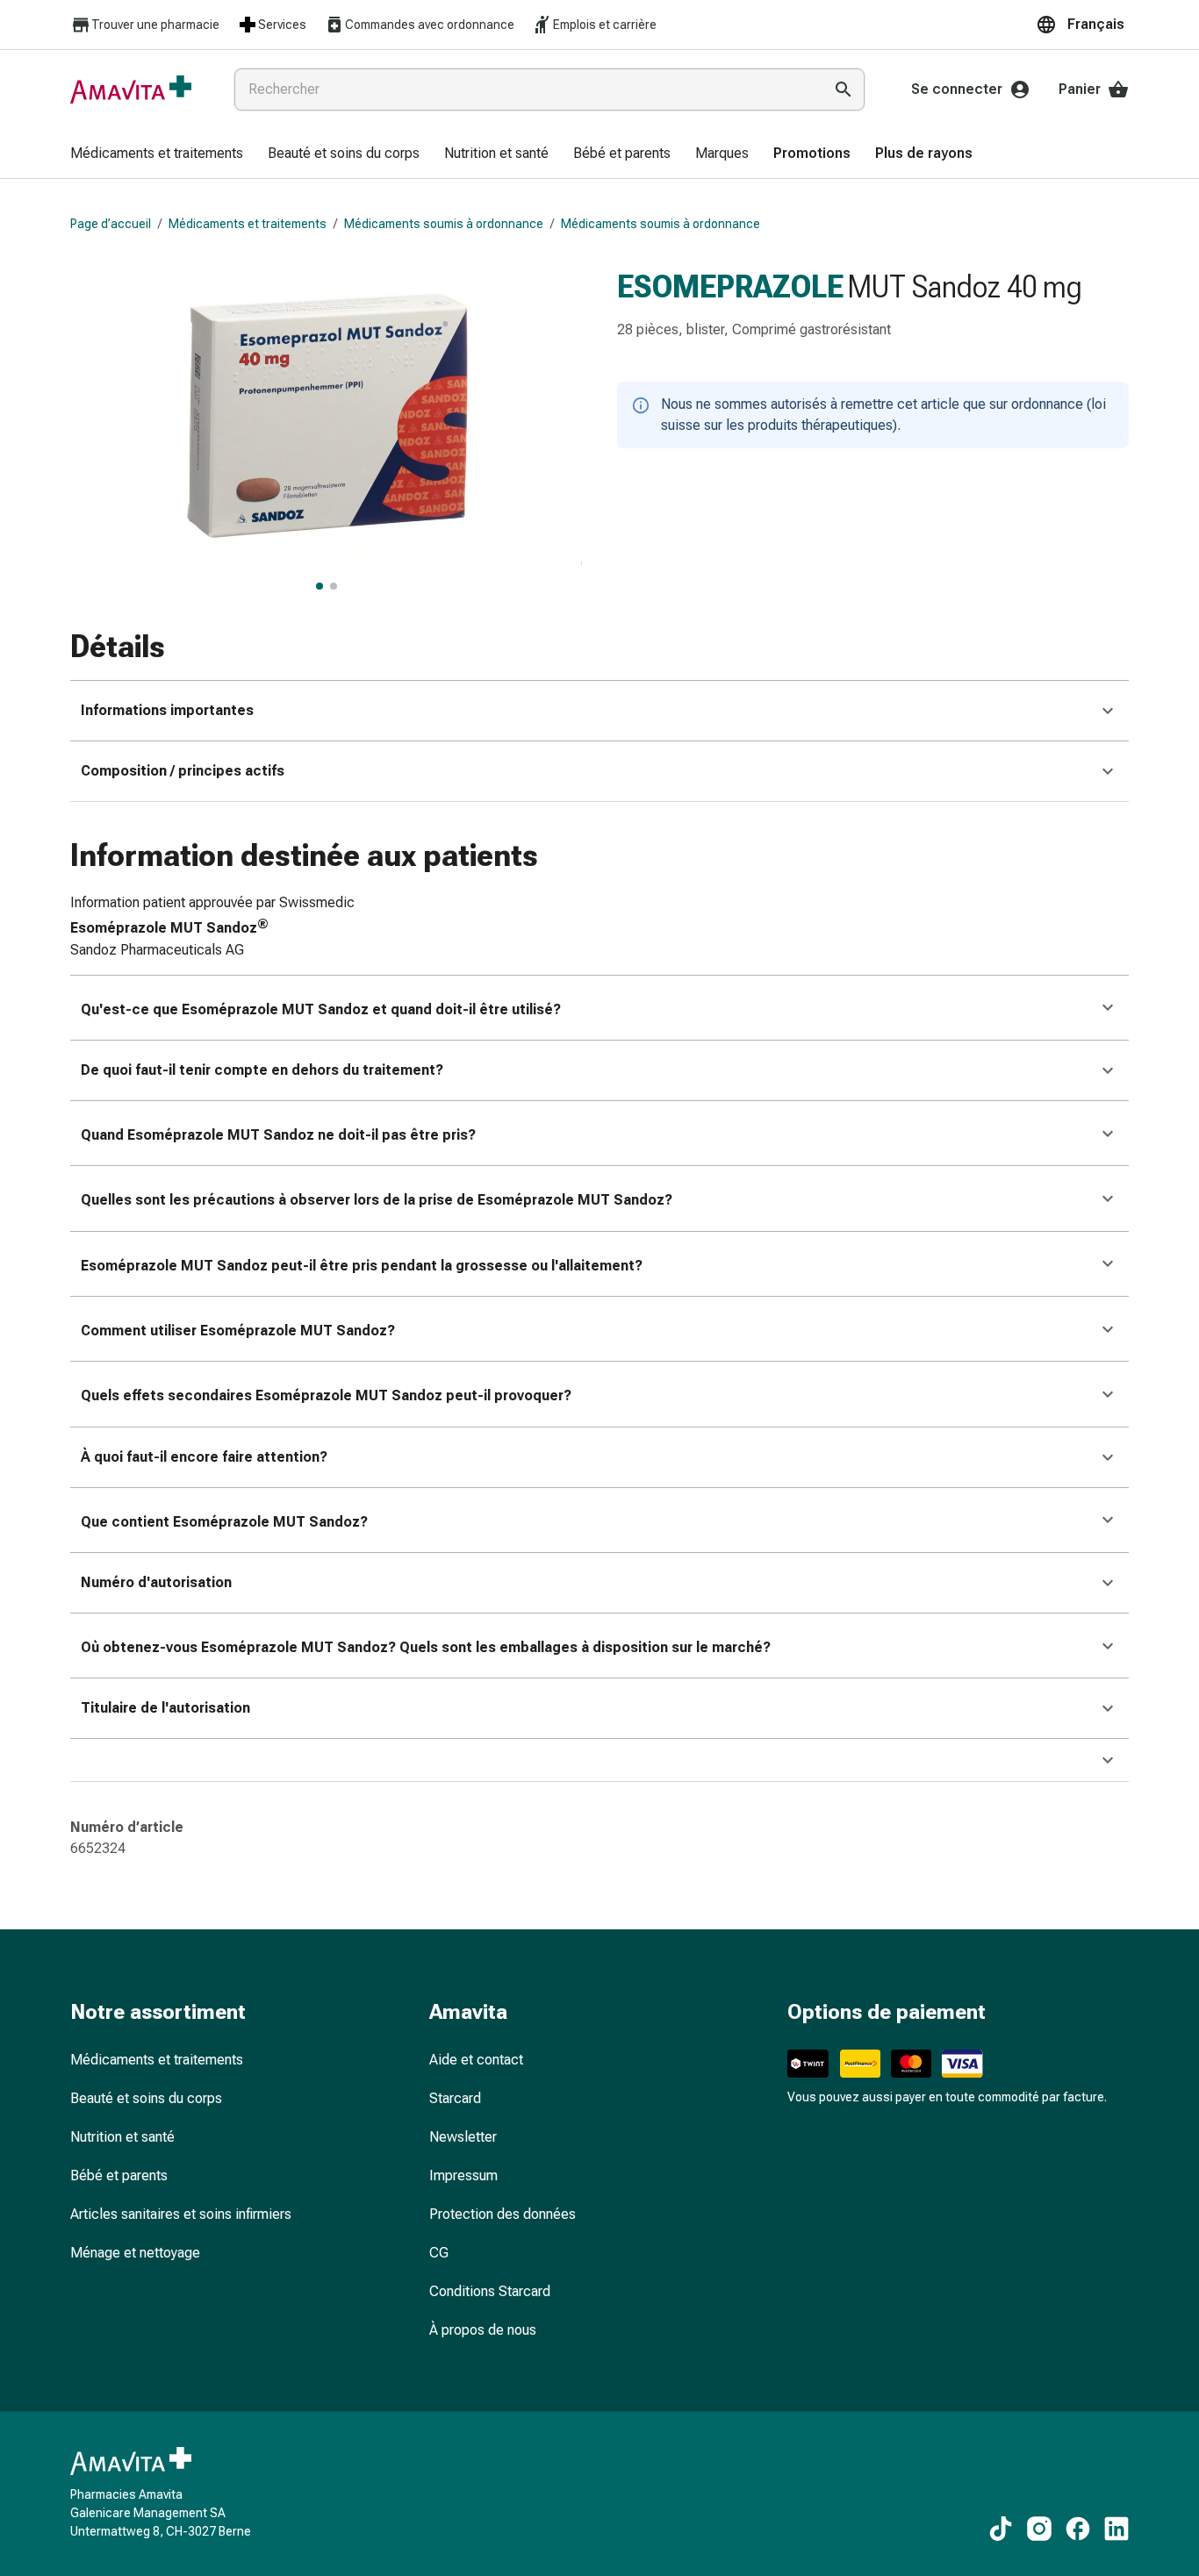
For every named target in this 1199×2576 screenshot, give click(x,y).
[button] (1082, 25)
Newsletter (463, 2137)
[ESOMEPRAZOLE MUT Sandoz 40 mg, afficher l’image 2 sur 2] (334, 586)
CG (439, 2253)
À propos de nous (483, 2330)
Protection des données (503, 2214)
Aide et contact (476, 2060)
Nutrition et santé (122, 2137)
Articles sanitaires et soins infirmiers (181, 2214)
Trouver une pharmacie (155, 25)
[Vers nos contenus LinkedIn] (1116, 2529)
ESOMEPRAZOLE (730, 287)
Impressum (463, 2175)
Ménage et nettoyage (135, 2253)
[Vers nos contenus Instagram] (1039, 2529)
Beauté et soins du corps (146, 2098)
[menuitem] (157, 154)
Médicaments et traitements (248, 224)
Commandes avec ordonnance (430, 25)
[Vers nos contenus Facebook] (1078, 2529)
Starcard (455, 2098)
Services (282, 25)
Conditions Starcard (490, 2291)
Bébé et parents (119, 2175)
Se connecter (957, 89)
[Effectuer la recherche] (844, 89)
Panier (1080, 89)
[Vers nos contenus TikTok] (1001, 2529)
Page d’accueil (111, 224)
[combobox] (525, 89)
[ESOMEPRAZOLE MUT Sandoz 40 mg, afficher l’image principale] (319, 586)
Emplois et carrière (605, 25)
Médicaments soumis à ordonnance (444, 224)
